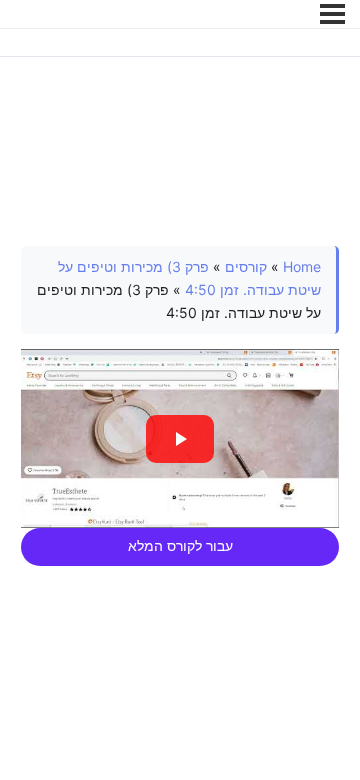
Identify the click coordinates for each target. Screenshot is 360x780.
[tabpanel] (180, 406)
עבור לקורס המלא (180, 546)
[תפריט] (332, 14)
